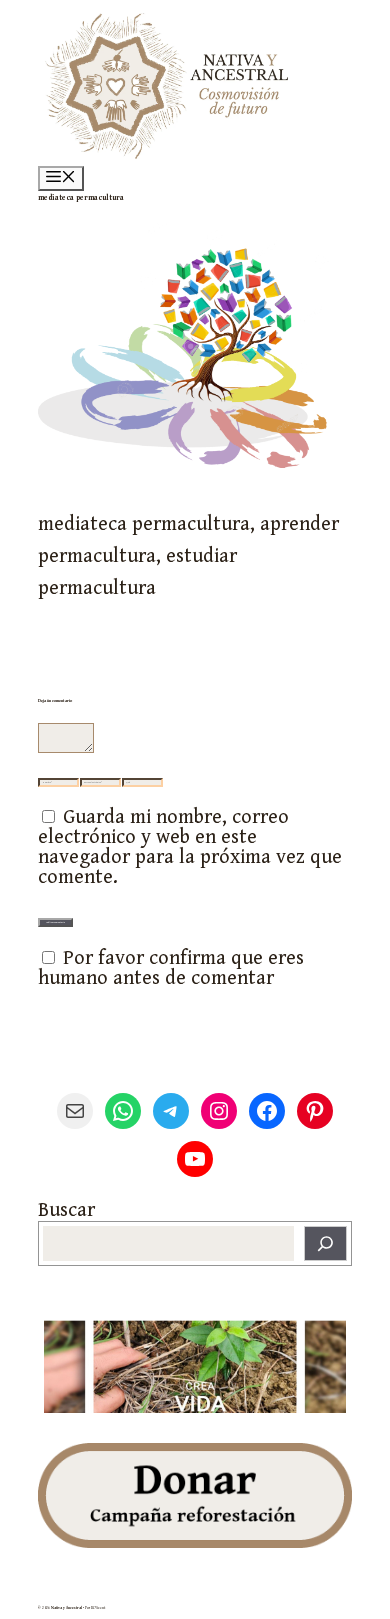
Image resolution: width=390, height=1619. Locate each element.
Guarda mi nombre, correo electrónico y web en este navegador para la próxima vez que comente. (190, 847)
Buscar (66, 1210)
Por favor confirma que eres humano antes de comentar (171, 968)
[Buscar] (325, 1243)
